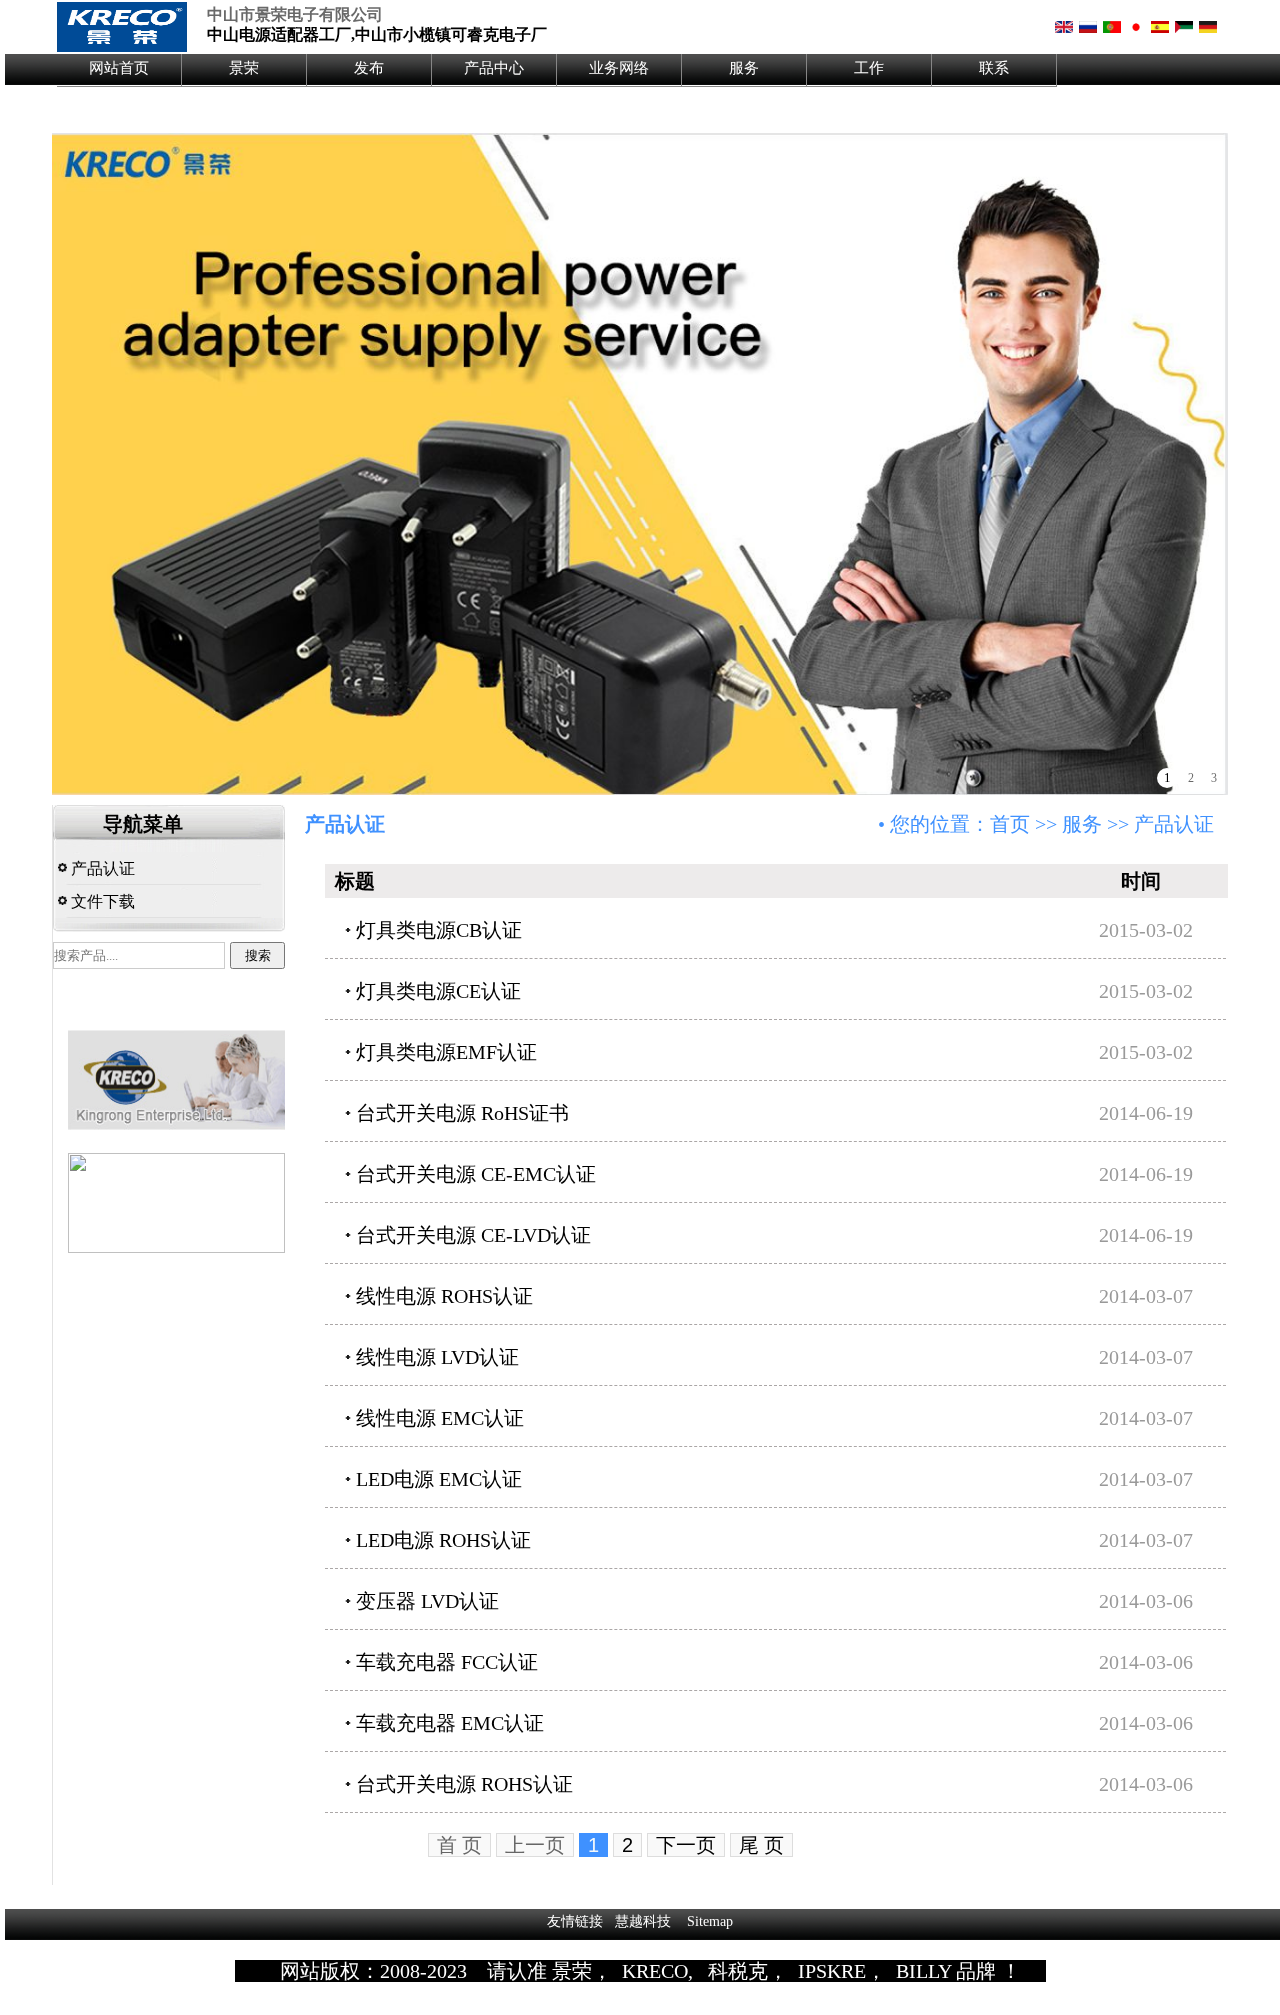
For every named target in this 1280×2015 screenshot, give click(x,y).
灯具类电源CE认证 (438, 991)
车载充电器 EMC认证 (450, 1723)
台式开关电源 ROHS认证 (464, 1784)
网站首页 (119, 68)
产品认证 (101, 868)
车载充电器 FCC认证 (447, 1662)
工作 (869, 68)
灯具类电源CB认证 (439, 930)
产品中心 (494, 68)
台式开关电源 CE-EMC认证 (476, 1174)
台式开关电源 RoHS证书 (462, 1113)
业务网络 (619, 68)
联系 (994, 68)
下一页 (686, 1845)
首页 (1010, 824)
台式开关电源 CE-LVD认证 (473, 1235)
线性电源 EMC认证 (440, 1418)
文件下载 (101, 901)
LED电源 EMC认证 (439, 1479)
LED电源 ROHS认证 (443, 1540)
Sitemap (710, 1921)
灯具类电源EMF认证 (446, 1052)
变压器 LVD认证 (427, 1601)
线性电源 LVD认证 (437, 1357)
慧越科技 (643, 1921)
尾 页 (761, 1845)
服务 (744, 68)
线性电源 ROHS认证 (444, 1296)
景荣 (244, 68)
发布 (369, 68)
